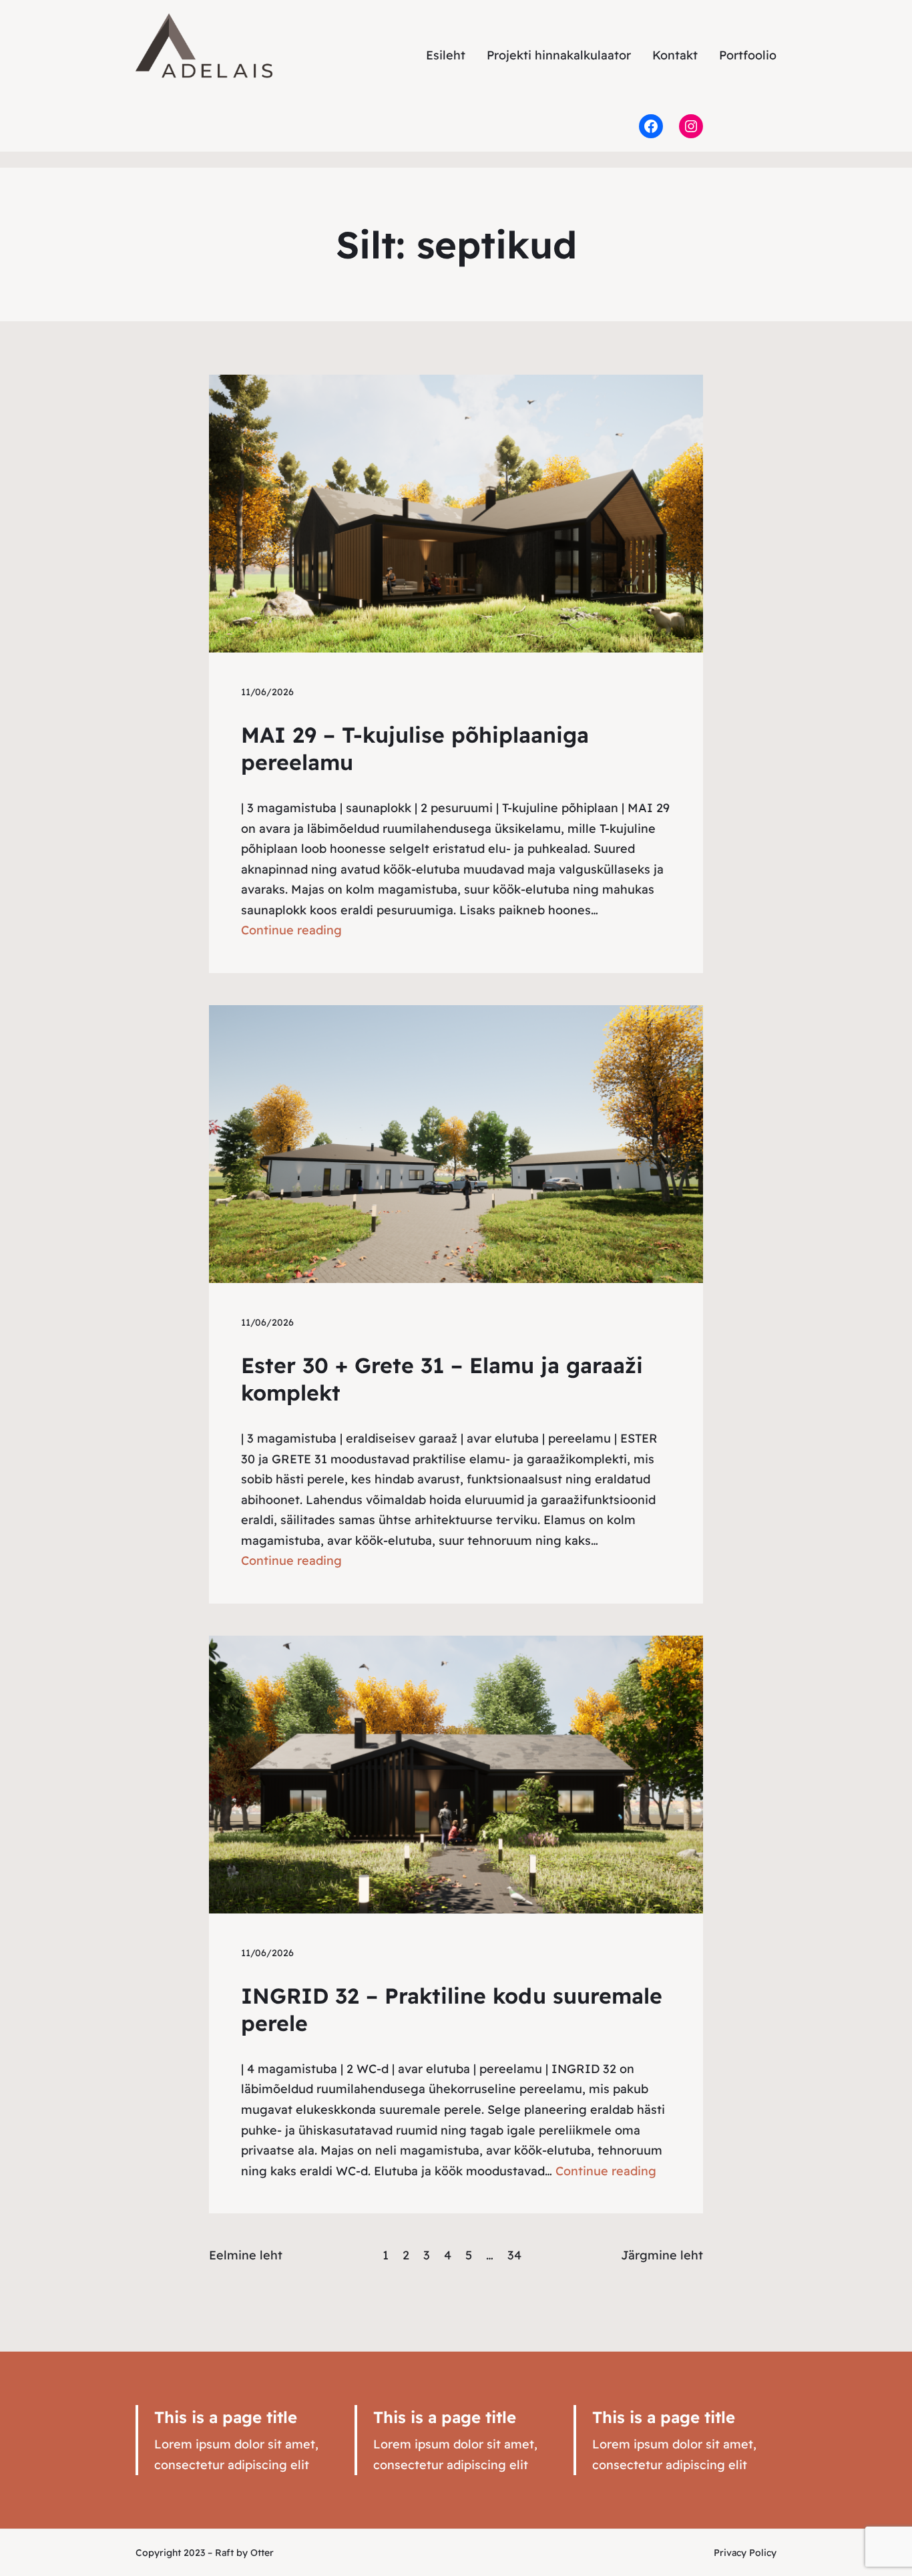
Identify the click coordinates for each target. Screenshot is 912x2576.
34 (514, 2255)
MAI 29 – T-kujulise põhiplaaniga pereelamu (415, 749)
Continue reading (291, 930)
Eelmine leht (246, 2255)
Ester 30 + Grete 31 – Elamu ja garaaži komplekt (442, 1379)
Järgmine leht (662, 2255)
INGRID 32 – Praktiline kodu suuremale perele (452, 2010)
